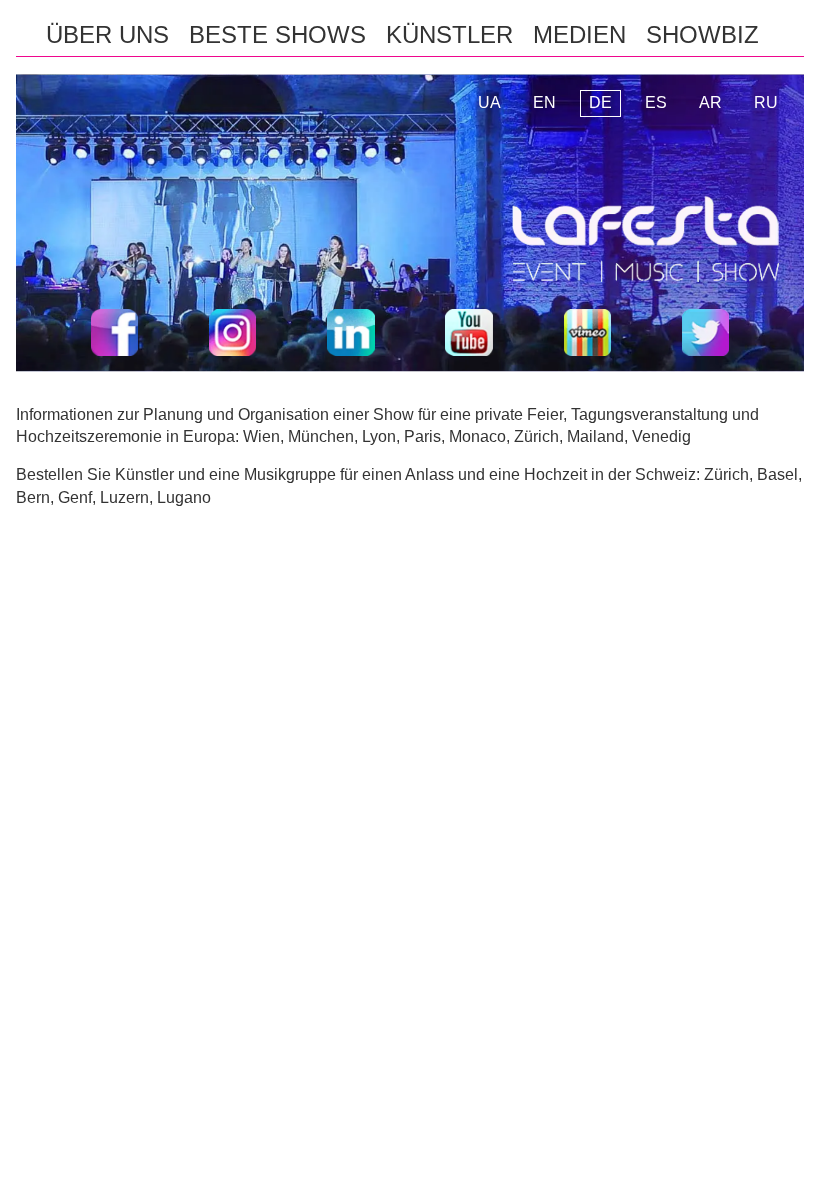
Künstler (449, 34)
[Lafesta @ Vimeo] (587, 336)
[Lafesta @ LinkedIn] (350, 336)
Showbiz (702, 34)
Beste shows (277, 34)
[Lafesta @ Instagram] (232, 336)
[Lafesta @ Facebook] (114, 336)
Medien (579, 34)
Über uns (107, 34)
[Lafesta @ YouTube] (468, 336)
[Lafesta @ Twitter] (705, 336)
